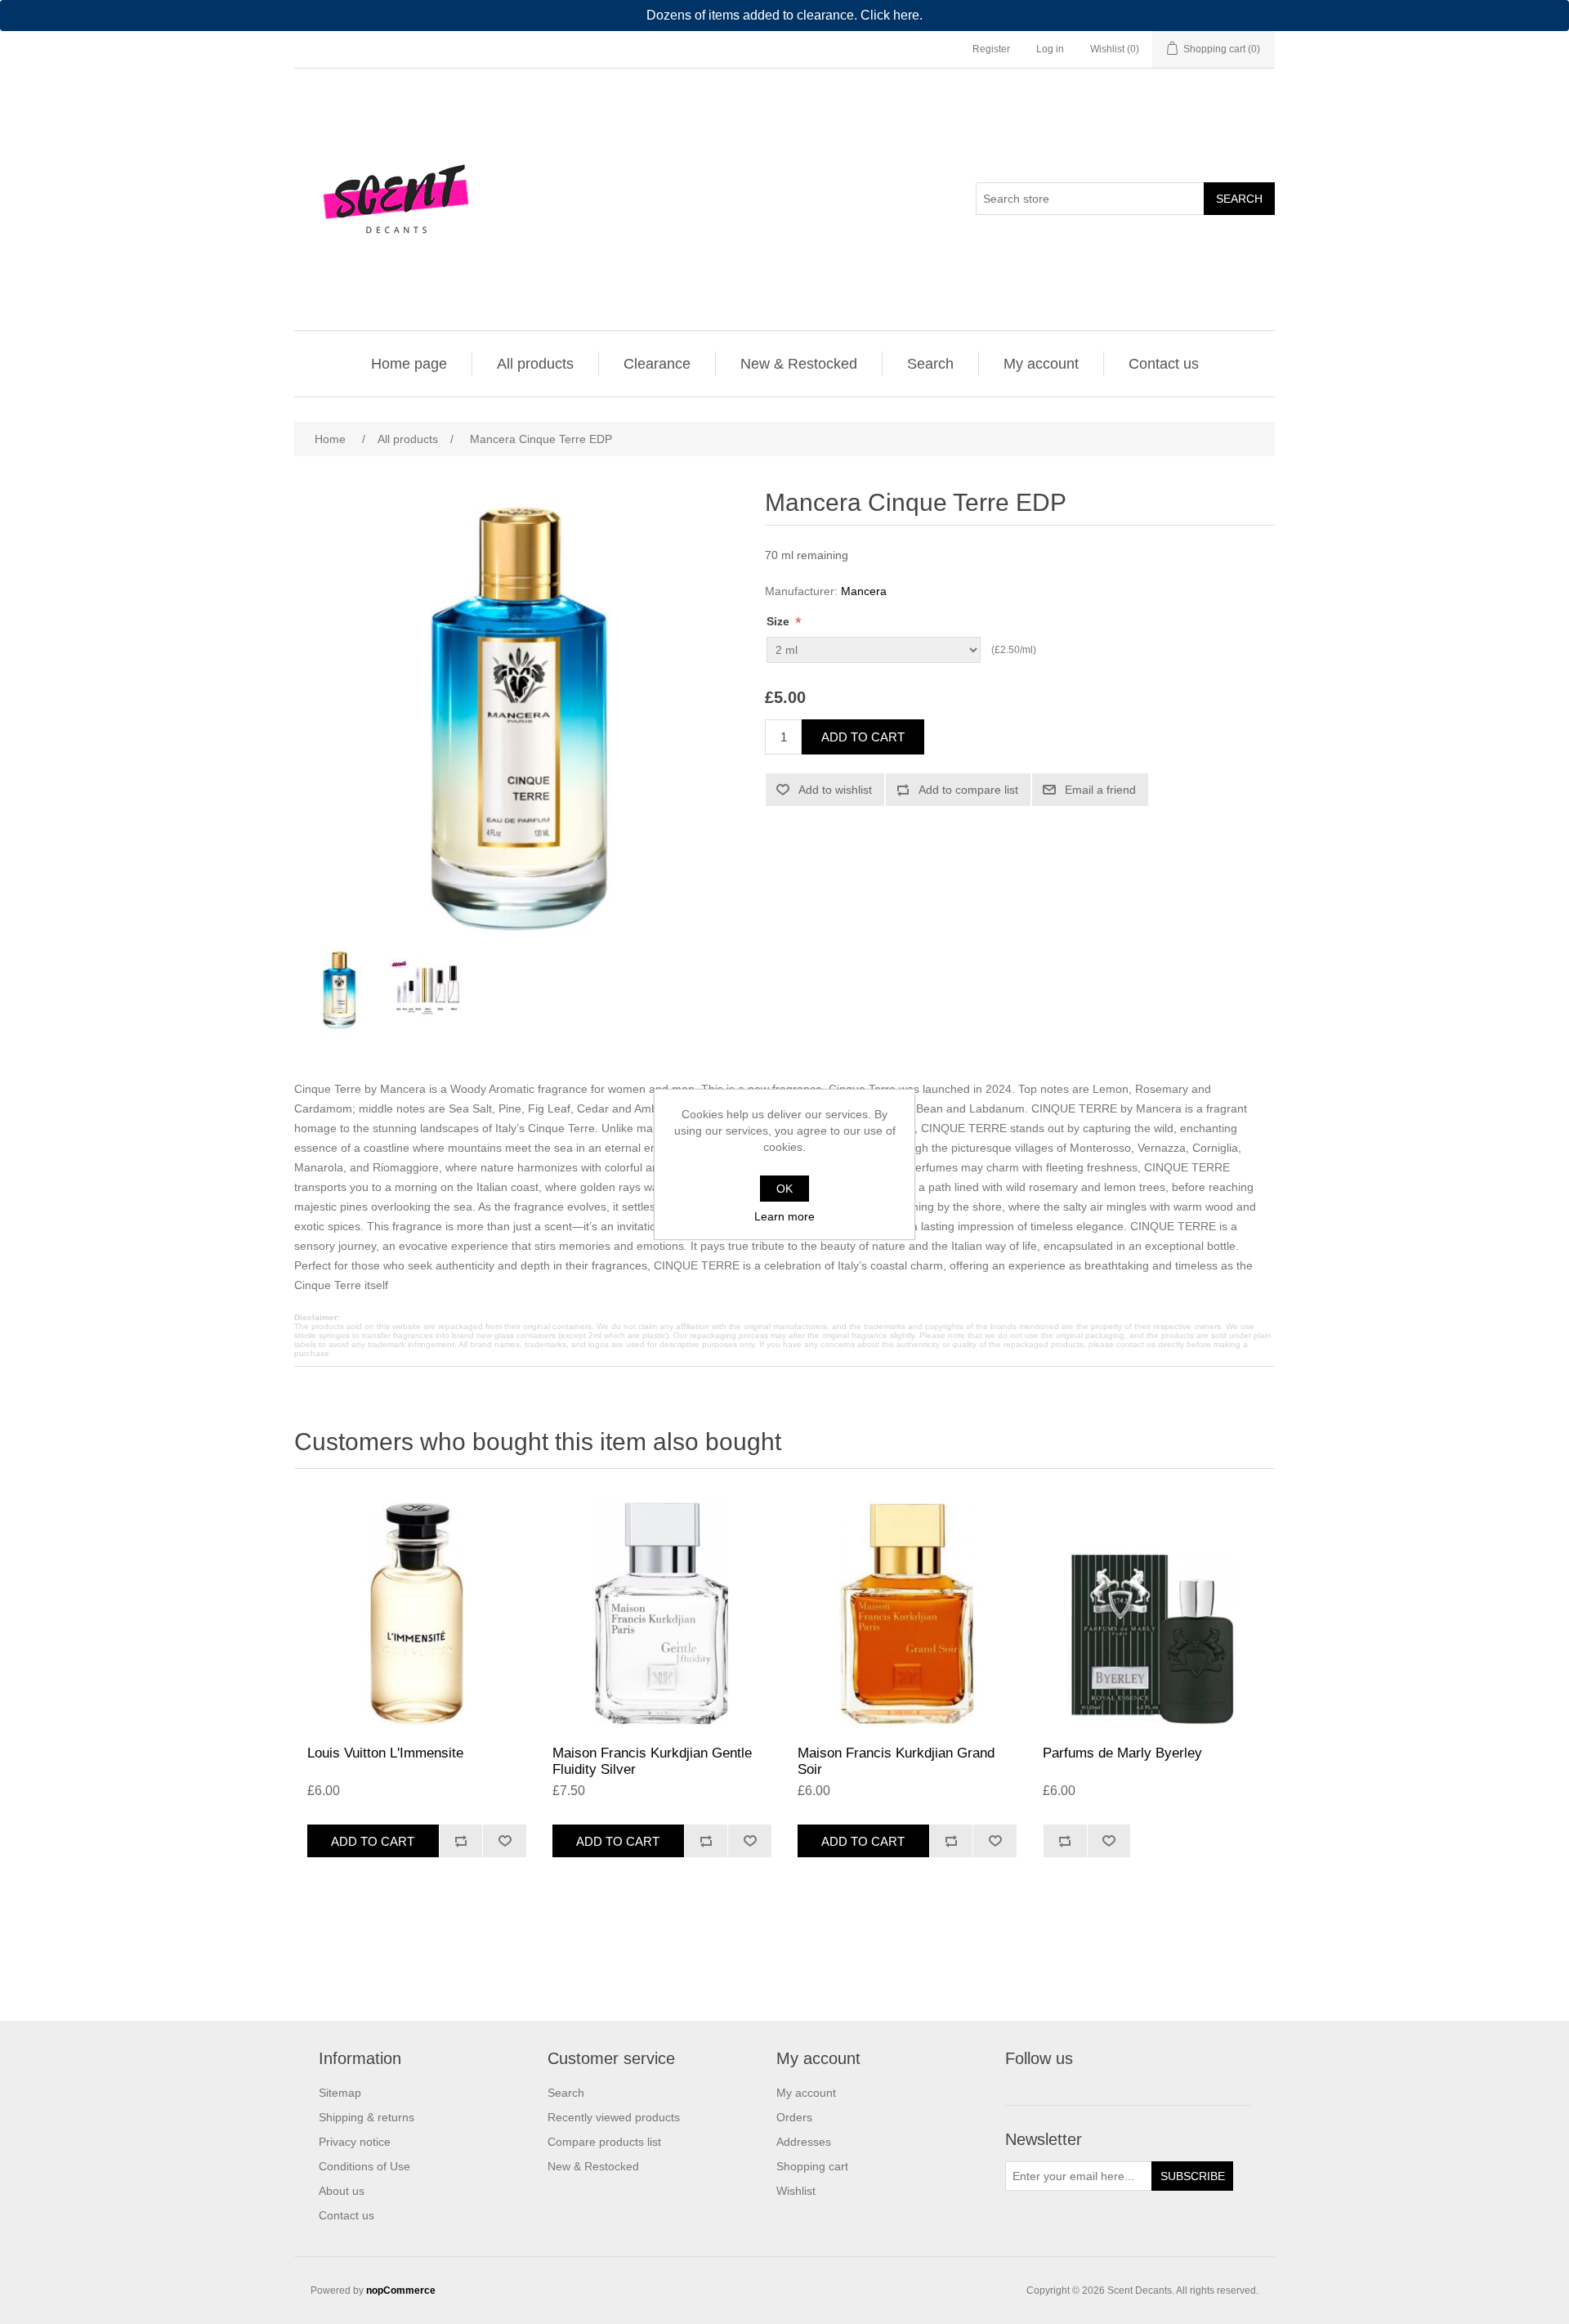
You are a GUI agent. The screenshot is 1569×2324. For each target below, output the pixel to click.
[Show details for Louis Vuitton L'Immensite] (417, 1611)
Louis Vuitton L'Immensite (385, 1753)
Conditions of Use (364, 2166)
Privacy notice (355, 2142)
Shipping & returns (367, 2117)
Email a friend (1100, 790)
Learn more (784, 1216)
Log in (1050, 49)
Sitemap (340, 2093)
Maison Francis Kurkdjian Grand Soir (896, 1761)
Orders (794, 2117)
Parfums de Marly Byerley (1122, 1753)
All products (535, 364)
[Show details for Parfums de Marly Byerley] (1152, 1611)
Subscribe (1193, 2176)
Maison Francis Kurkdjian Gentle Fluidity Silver (652, 1761)
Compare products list (604, 2142)
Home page (409, 364)
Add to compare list (968, 790)
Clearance (657, 364)
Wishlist (796, 2191)
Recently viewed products (614, 2117)
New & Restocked (799, 364)
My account (1041, 364)
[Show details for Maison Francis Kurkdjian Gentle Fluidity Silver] (662, 1611)
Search (1239, 199)
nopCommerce (401, 2290)
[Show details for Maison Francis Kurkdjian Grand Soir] (907, 1611)
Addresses (804, 2142)
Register (991, 49)
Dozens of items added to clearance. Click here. (784, 15)
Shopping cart (812, 2166)
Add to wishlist (835, 790)
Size (780, 621)
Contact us (1164, 364)
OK (784, 1189)
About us (342, 2191)
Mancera (864, 591)
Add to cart (863, 737)
